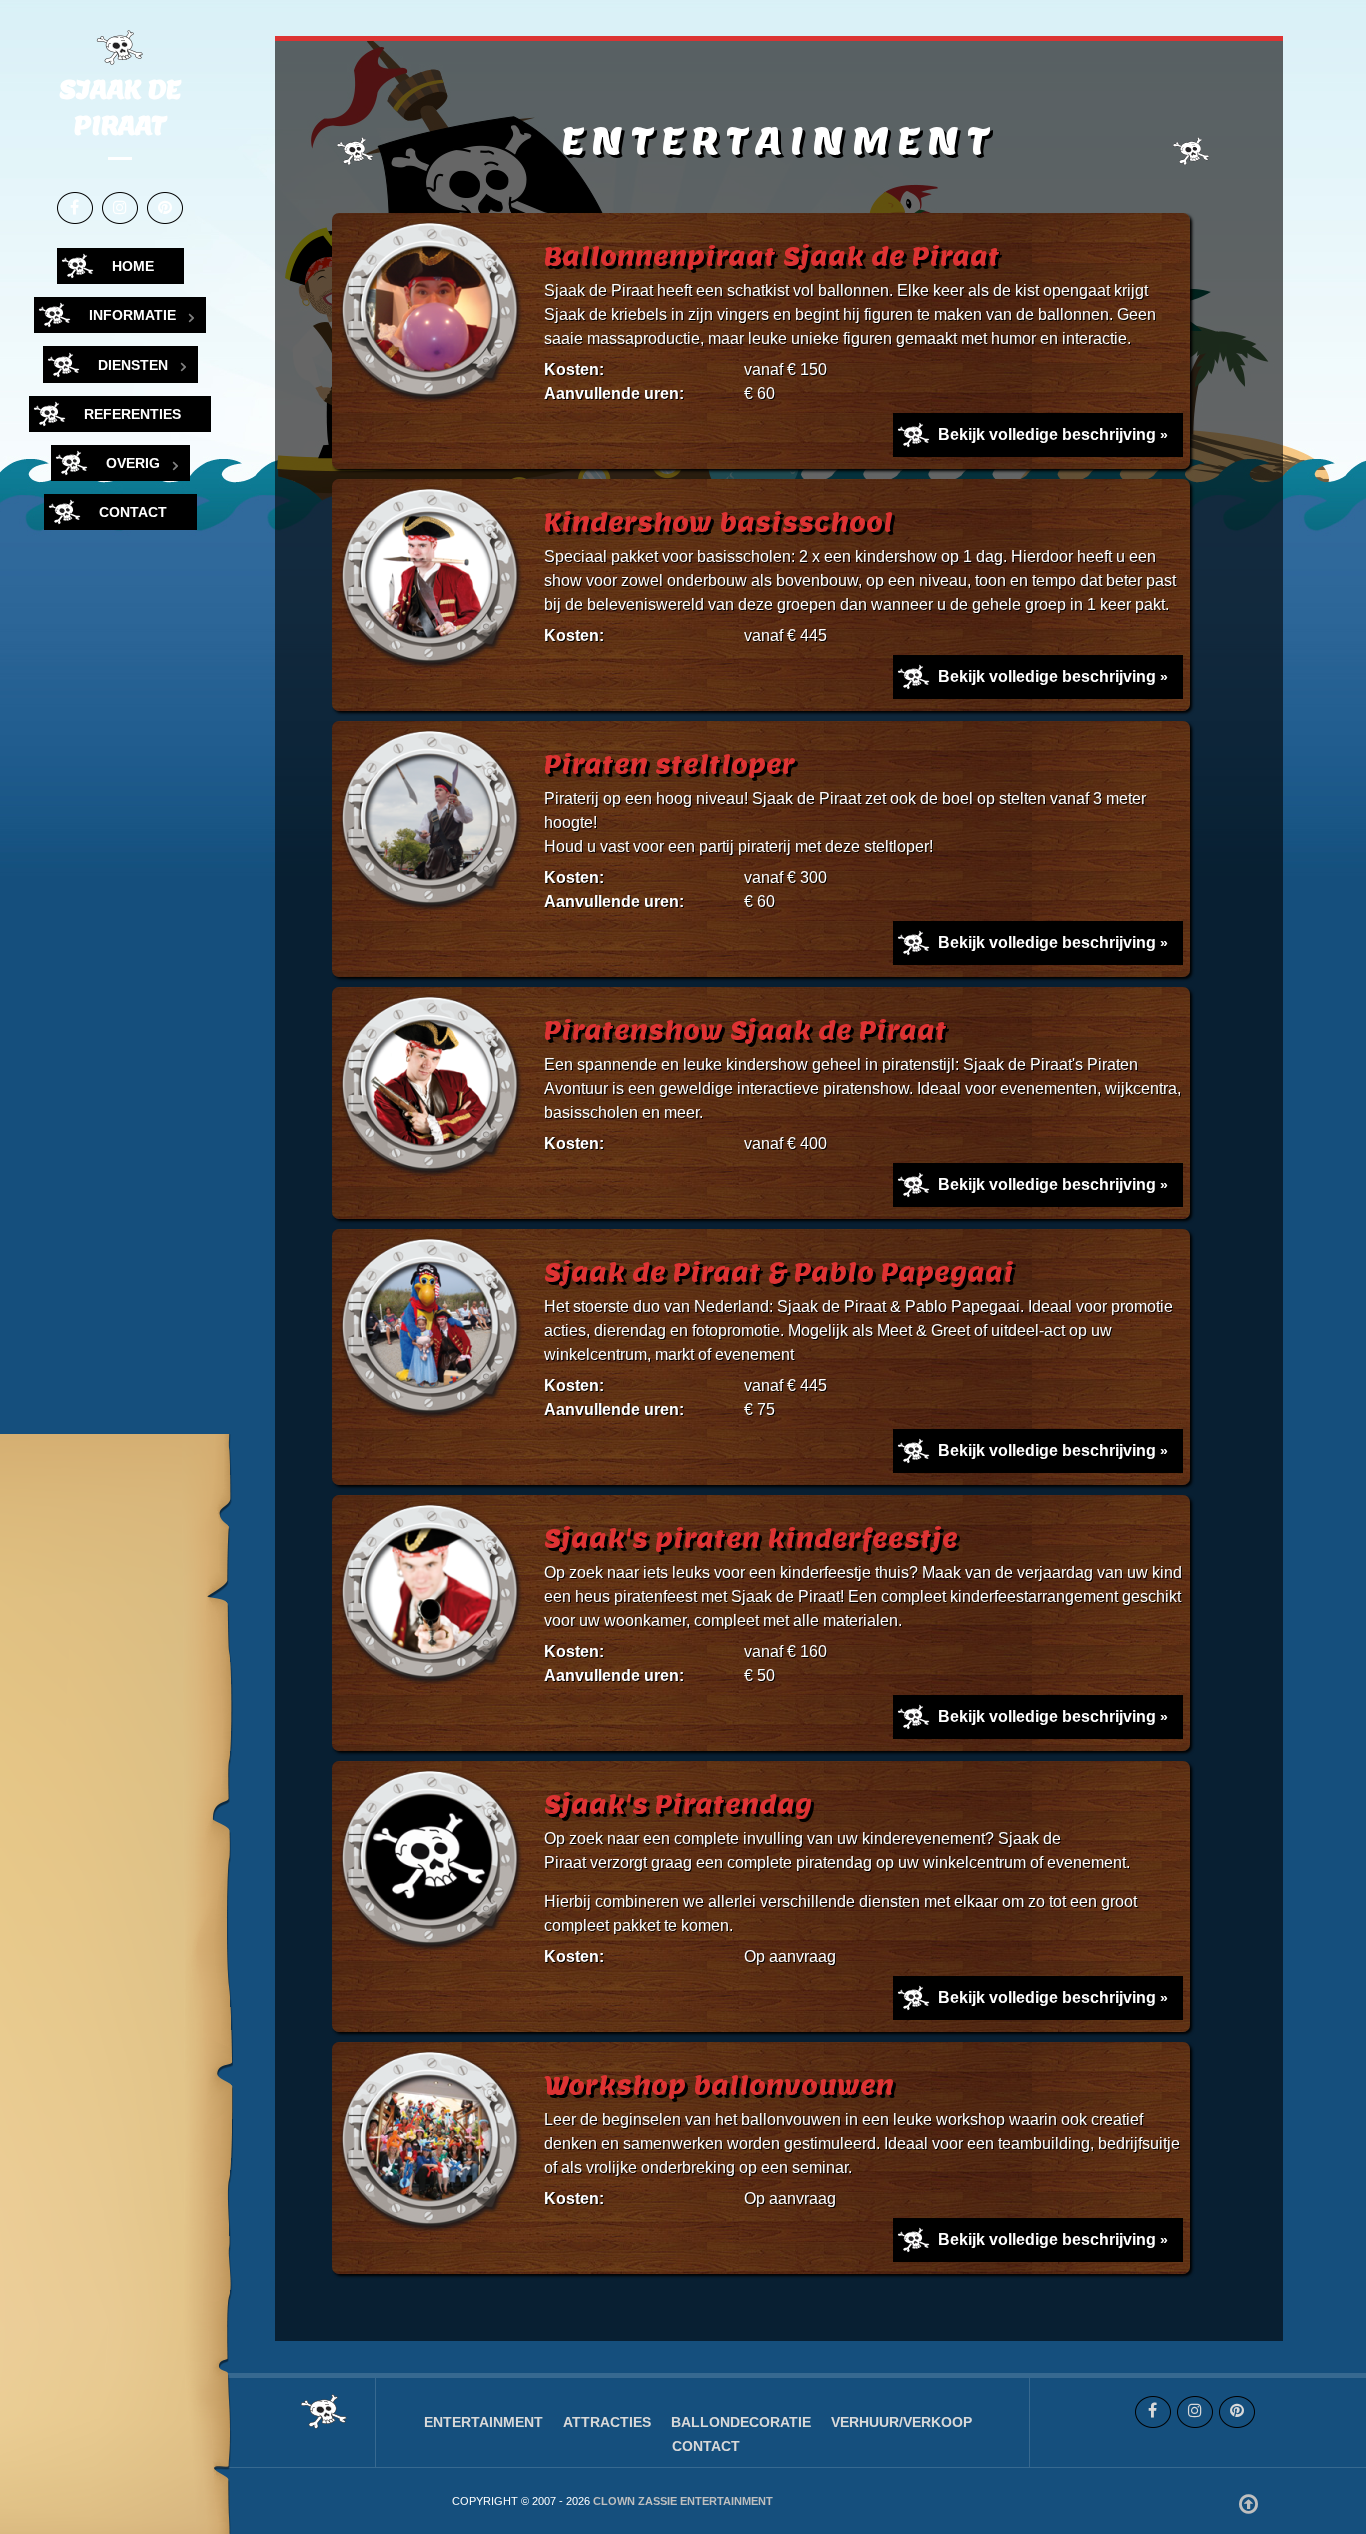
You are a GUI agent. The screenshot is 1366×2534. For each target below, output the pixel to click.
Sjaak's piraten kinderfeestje (751, 1538)
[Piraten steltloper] (434, 823)
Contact (706, 2446)
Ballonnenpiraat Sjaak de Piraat (772, 256)
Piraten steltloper (669, 764)
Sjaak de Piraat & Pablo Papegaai (779, 1272)
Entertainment (483, 2422)
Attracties (607, 2422)
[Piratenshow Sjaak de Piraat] (434, 1089)
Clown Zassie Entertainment (683, 2501)
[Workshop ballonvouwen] (434, 2144)
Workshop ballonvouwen (719, 2085)
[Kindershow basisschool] (434, 581)
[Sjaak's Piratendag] (434, 1863)
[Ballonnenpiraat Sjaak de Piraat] (434, 315)
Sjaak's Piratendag (678, 1804)
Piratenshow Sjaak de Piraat (745, 1030)
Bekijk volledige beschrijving (1047, 434)
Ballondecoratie (741, 2422)
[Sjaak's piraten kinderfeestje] (434, 1597)
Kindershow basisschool (718, 522)
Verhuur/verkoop (901, 2422)
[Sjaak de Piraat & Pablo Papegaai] (434, 1331)
